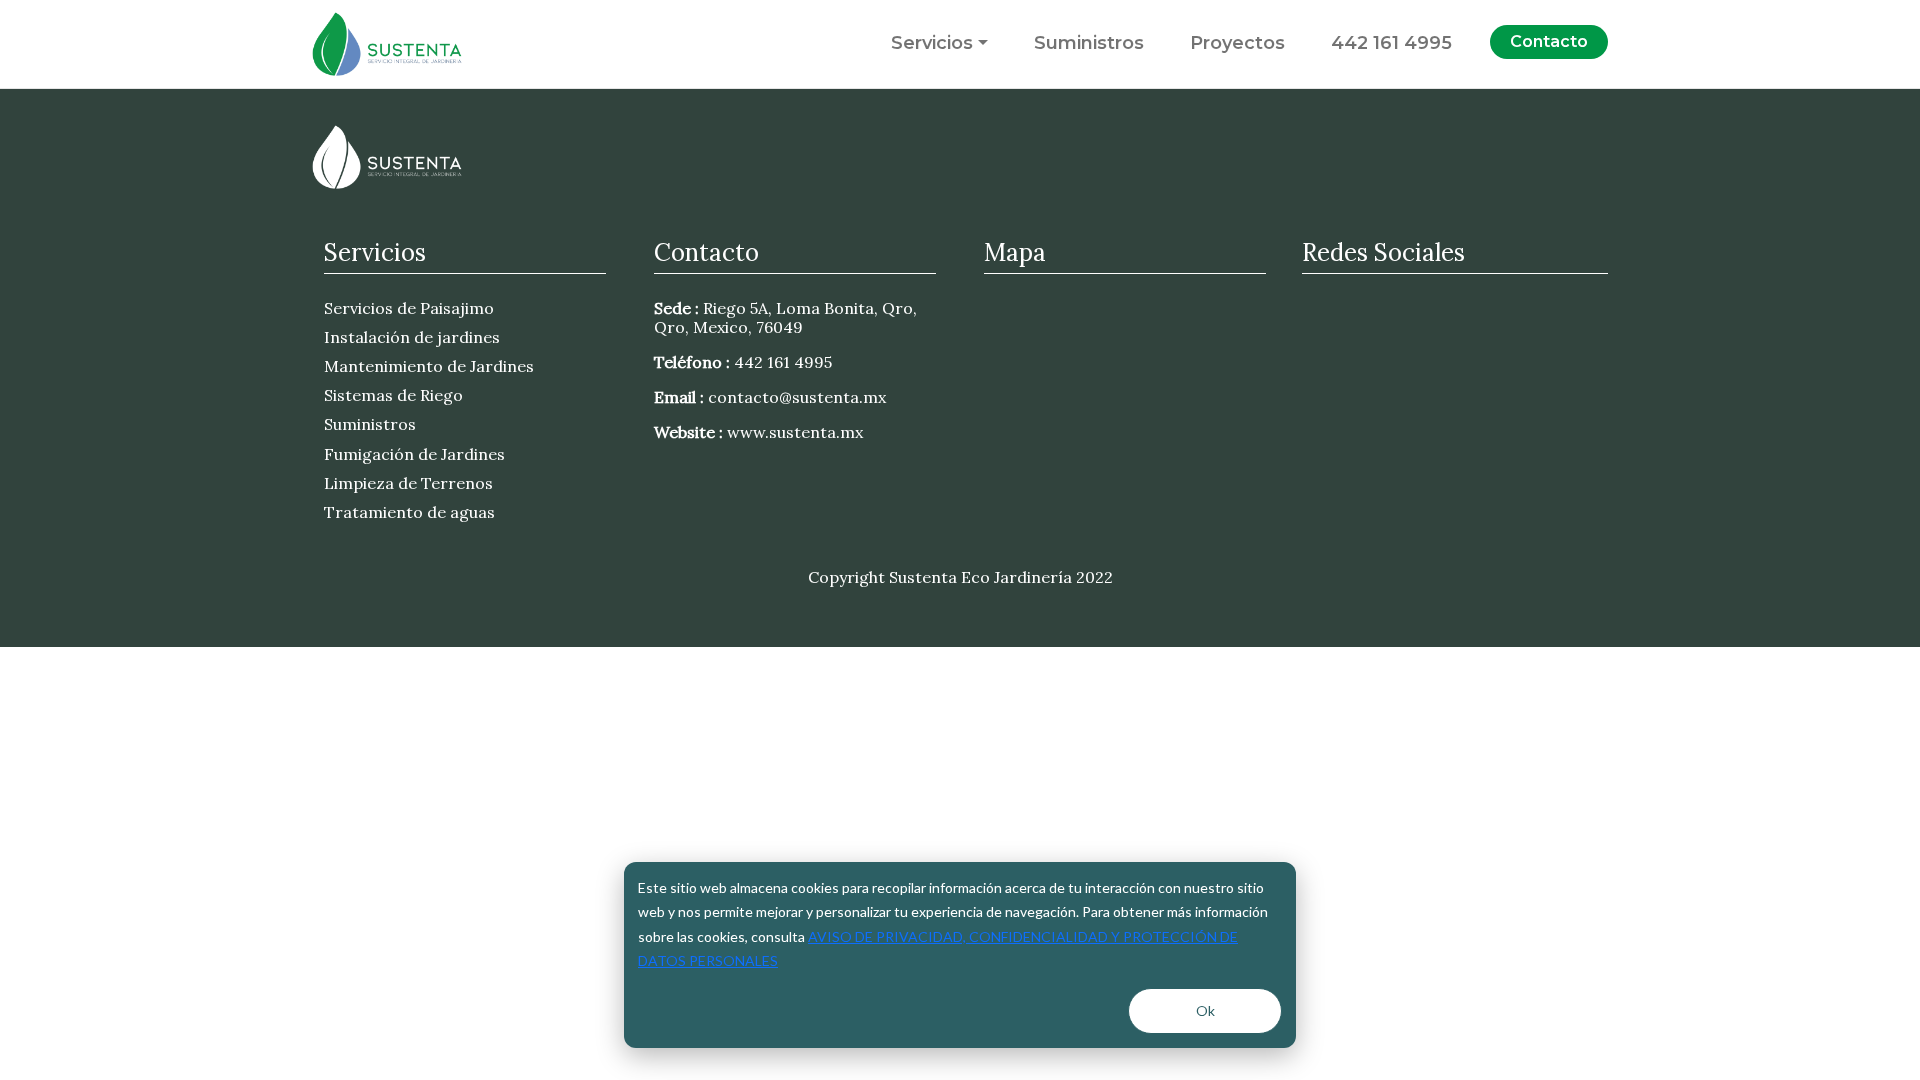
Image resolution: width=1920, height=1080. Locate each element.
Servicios (932, 43)
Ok (1205, 1010)
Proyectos (1237, 43)
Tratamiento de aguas (409, 512)
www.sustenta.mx (795, 432)
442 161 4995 (1391, 43)
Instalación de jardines (412, 337)
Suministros (1089, 43)
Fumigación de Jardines (414, 454)
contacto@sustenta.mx (797, 397)
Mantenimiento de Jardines (429, 366)
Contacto (1549, 41)
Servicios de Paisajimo (409, 308)
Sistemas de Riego (393, 395)
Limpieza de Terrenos (408, 483)
